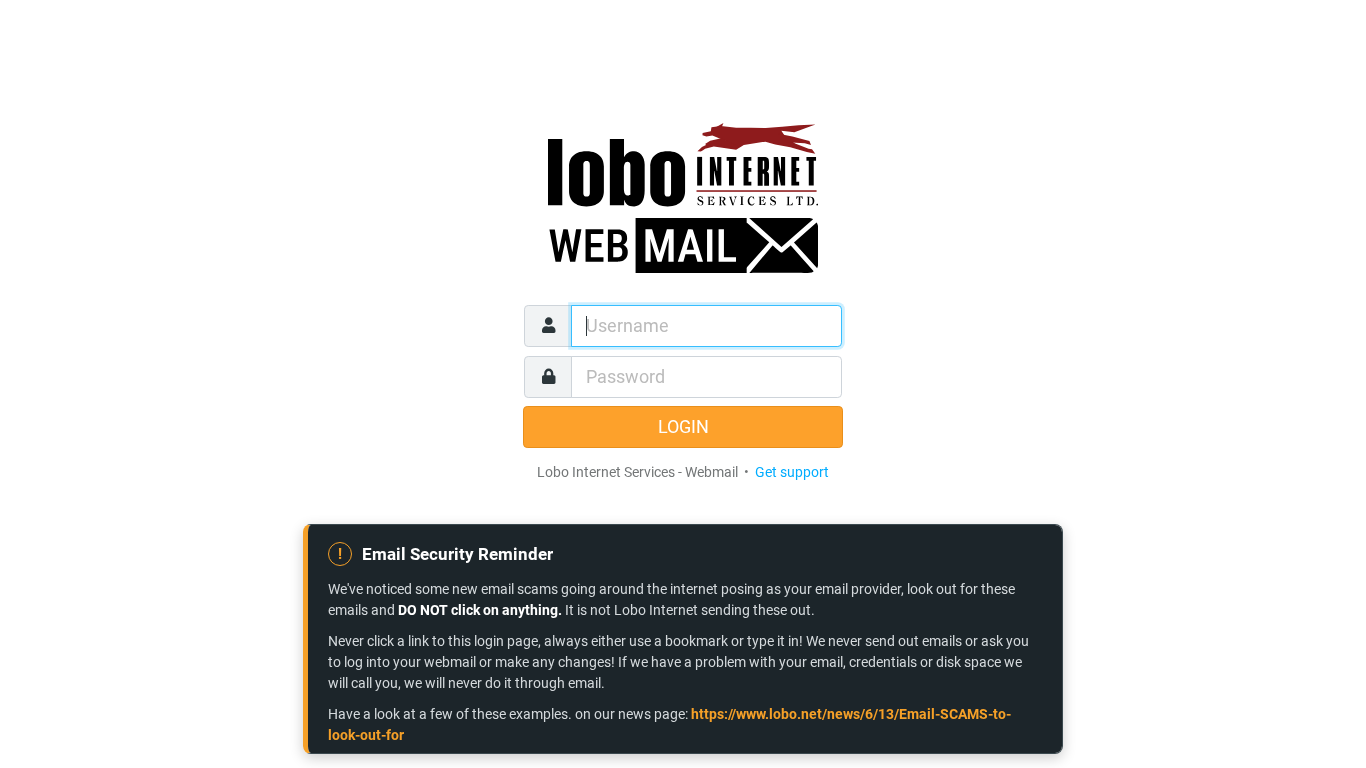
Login (683, 427)
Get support (792, 472)
